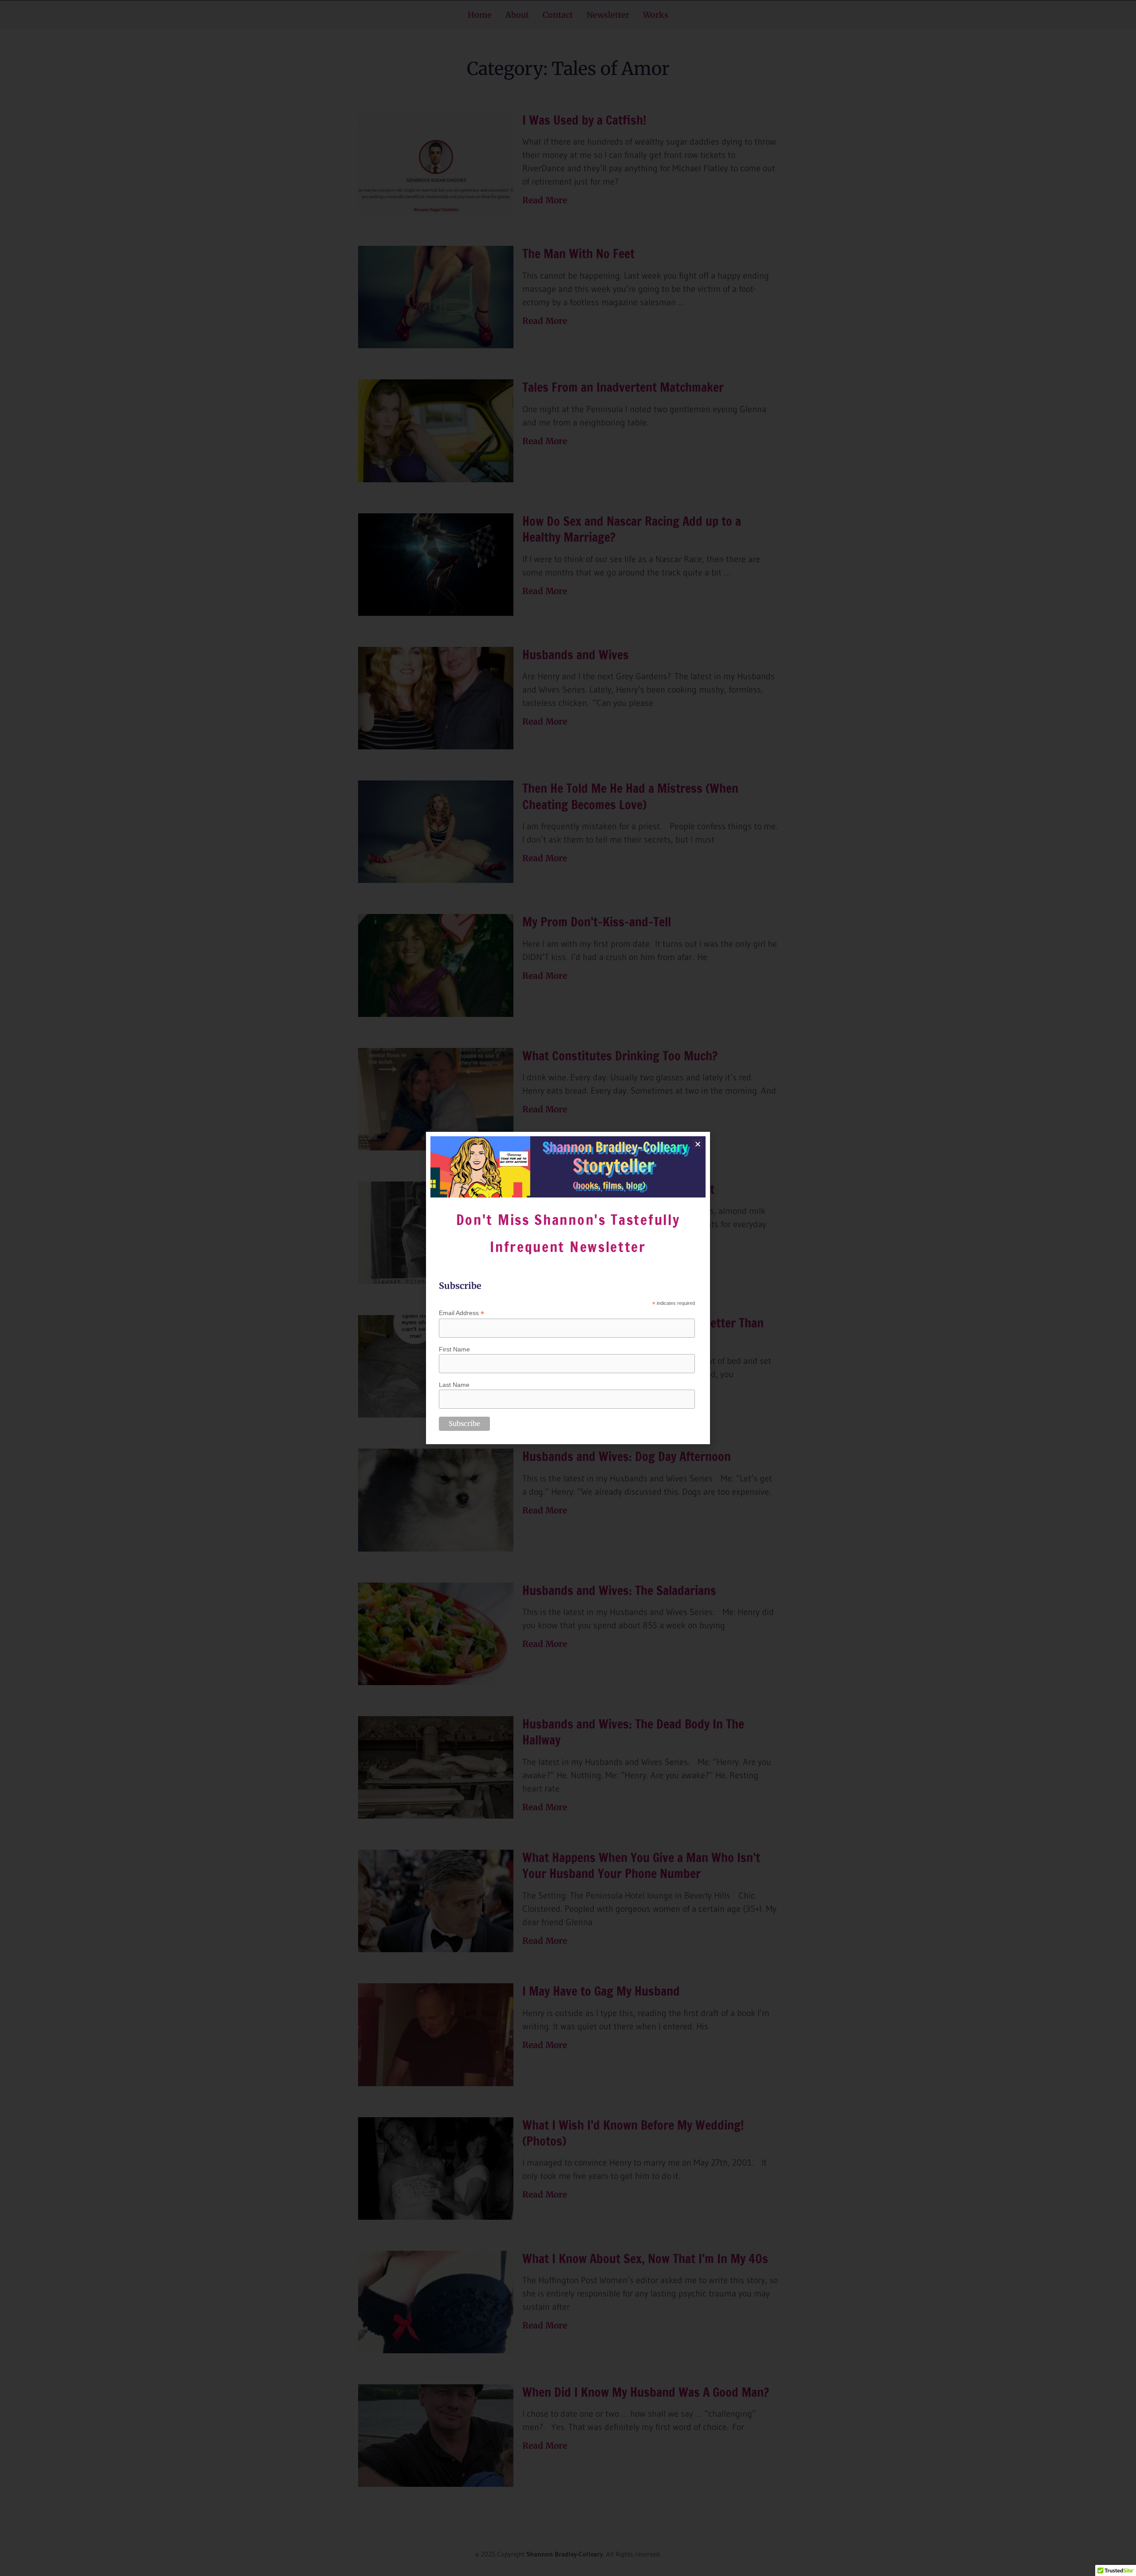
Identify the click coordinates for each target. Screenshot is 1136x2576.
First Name (454, 1349)
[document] (568, 1288)
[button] (698, 1144)
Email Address (461, 1313)
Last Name (454, 1385)
